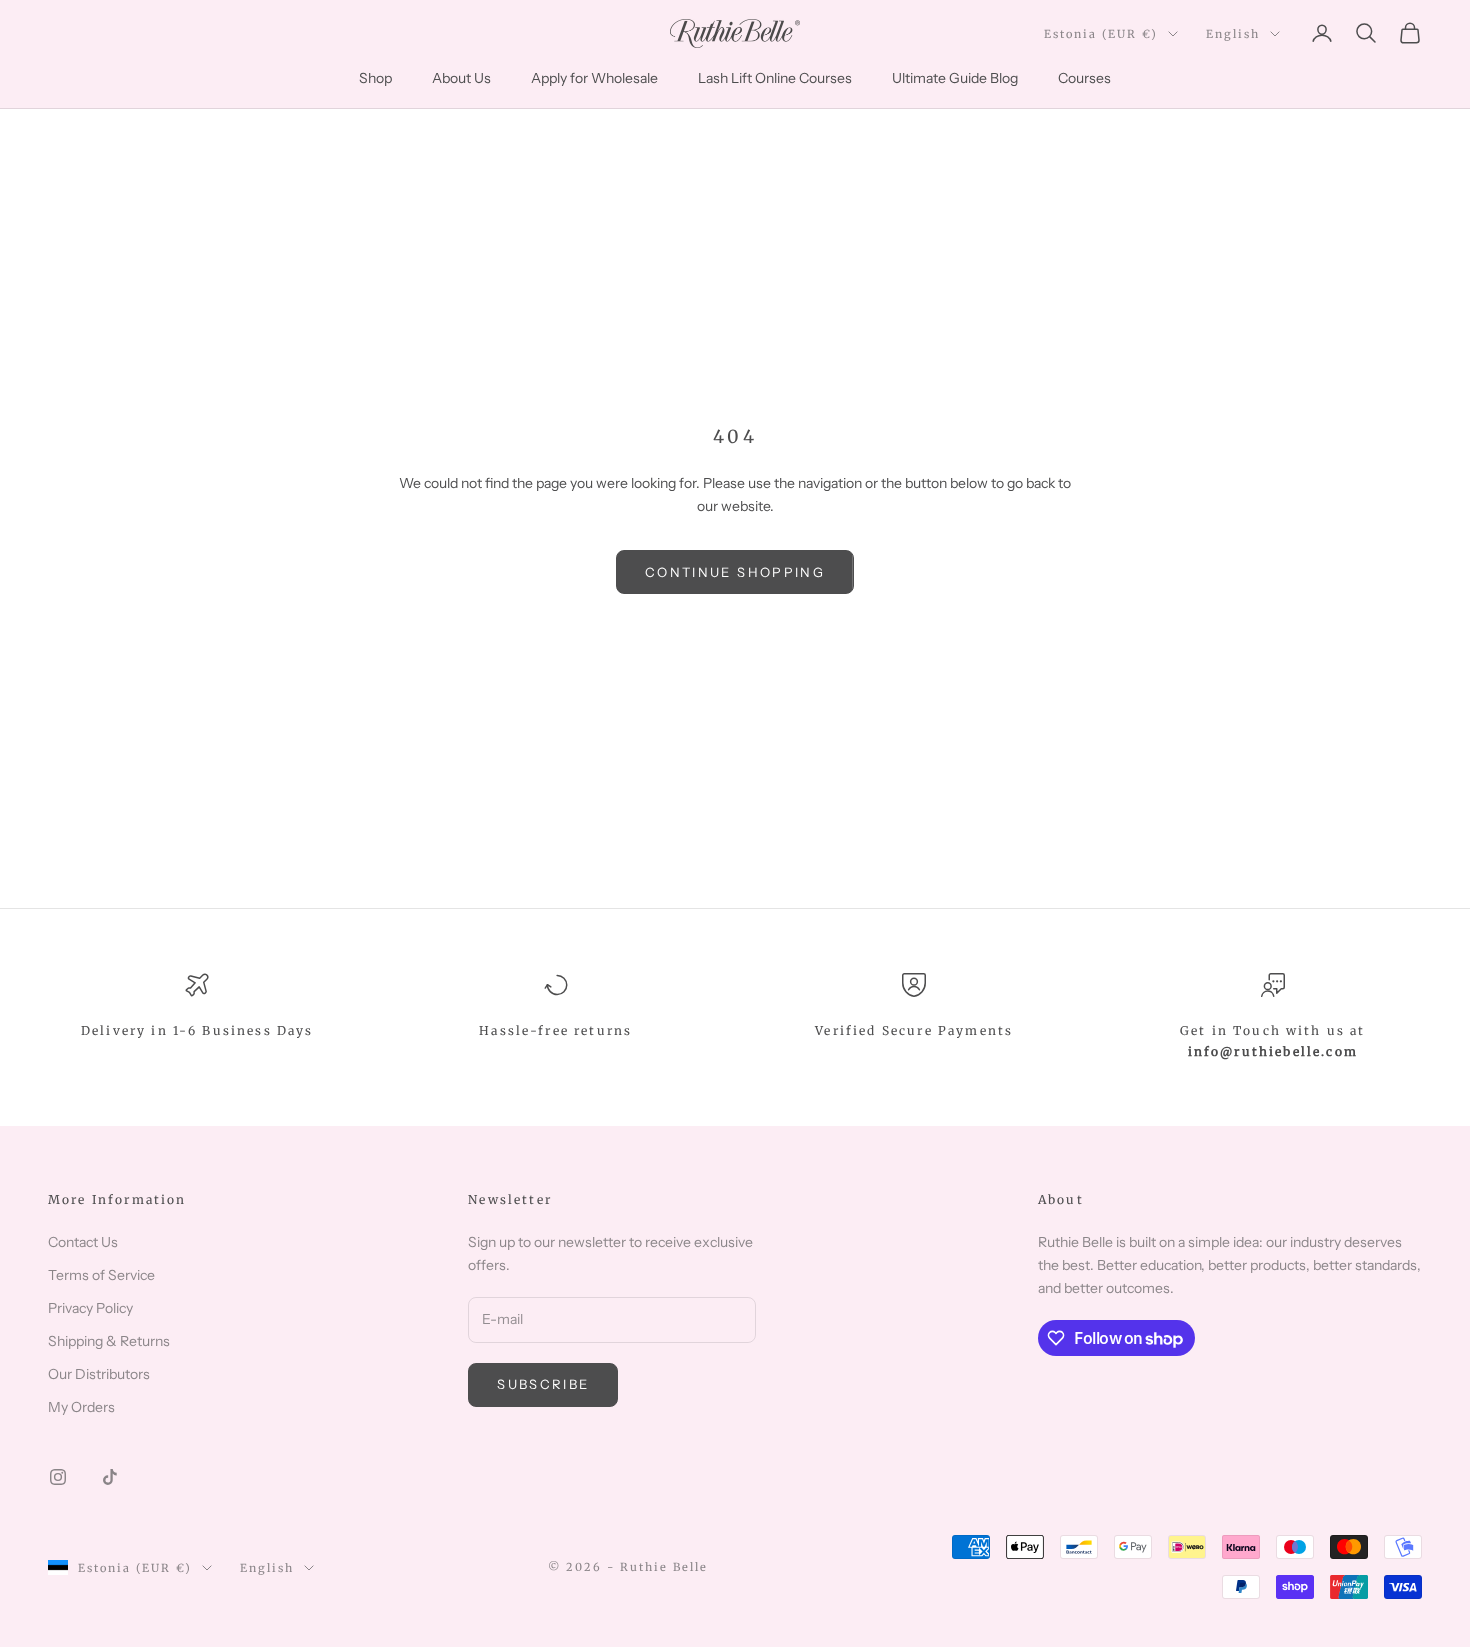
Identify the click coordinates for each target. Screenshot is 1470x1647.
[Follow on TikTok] (110, 1477)
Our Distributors (99, 1374)
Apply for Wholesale (594, 78)
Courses (1084, 78)
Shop (375, 78)
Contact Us (83, 1242)
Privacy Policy (90, 1308)
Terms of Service (101, 1275)
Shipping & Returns (109, 1341)
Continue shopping (735, 572)
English (1233, 34)
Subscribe (543, 1384)
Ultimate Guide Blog (955, 78)
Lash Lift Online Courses (775, 78)
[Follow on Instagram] (58, 1477)
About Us (461, 78)
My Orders (81, 1407)
